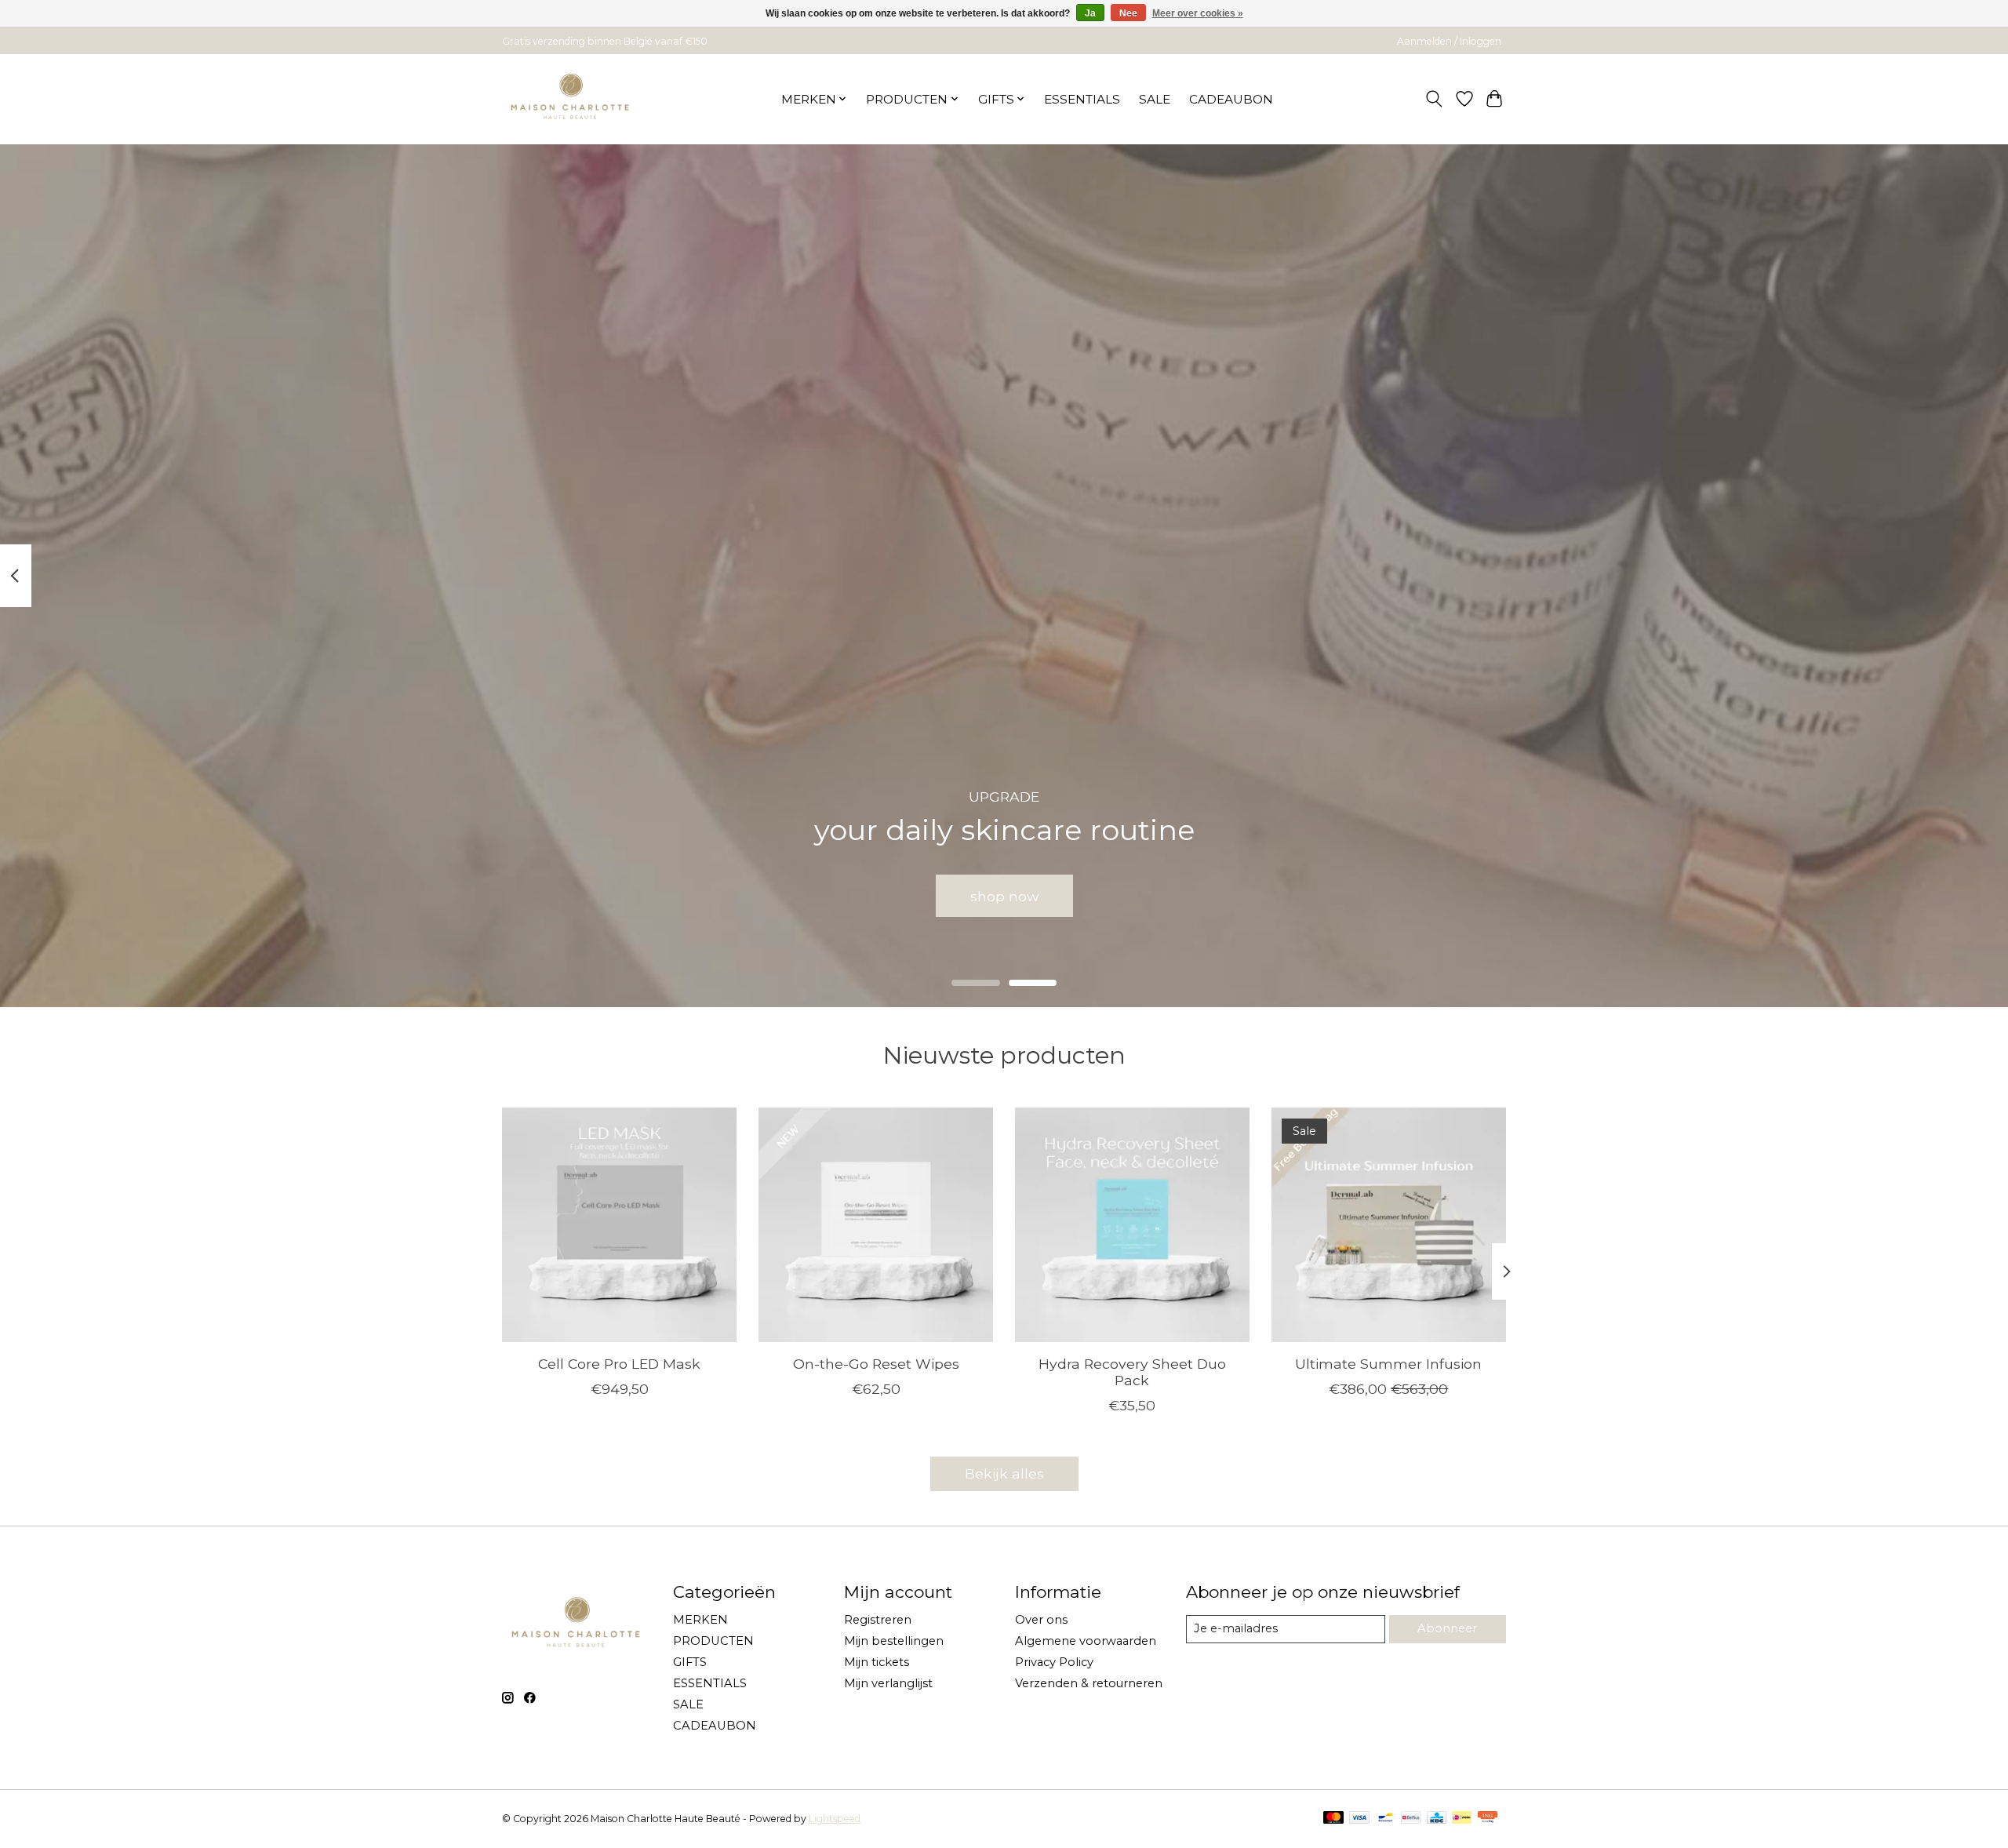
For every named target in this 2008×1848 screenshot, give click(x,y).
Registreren (878, 1620)
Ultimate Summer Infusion (1388, 1364)
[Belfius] (1411, 1819)
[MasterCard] (1333, 1819)
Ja (1090, 13)
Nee (1128, 13)
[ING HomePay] (1488, 1819)
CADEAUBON (1231, 99)
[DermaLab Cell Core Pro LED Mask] (619, 1225)
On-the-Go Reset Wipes (876, 1364)
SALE (1155, 99)
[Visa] (1359, 1819)
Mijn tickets (877, 1662)
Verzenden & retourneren (1089, 1683)
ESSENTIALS (1082, 99)
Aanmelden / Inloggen (1449, 41)
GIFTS (690, 1662)
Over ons (1041, 1620)
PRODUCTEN (713, 1641)
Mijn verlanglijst (888, 1683)
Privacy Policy (1054, 1662)
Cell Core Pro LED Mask (619, 1364)
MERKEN (700, 1620)
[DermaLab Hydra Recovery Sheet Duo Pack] (1132, 1225)
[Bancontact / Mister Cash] (1386, 1819)
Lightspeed (835, 1819)
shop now (1004, 895)
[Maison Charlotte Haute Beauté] (571, 99)
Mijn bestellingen (894, 1641)
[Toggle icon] (1434, 99)
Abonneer (1447, 1628)
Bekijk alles (1004, 1473)
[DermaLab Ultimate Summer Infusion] (1389, 1225)
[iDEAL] (1462, 1819)
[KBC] (1437, 1819)
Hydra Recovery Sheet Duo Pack (1132, 1372)
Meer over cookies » (1198, 13)
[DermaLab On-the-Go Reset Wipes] (876, 1225)
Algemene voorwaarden (1086, 1641)
